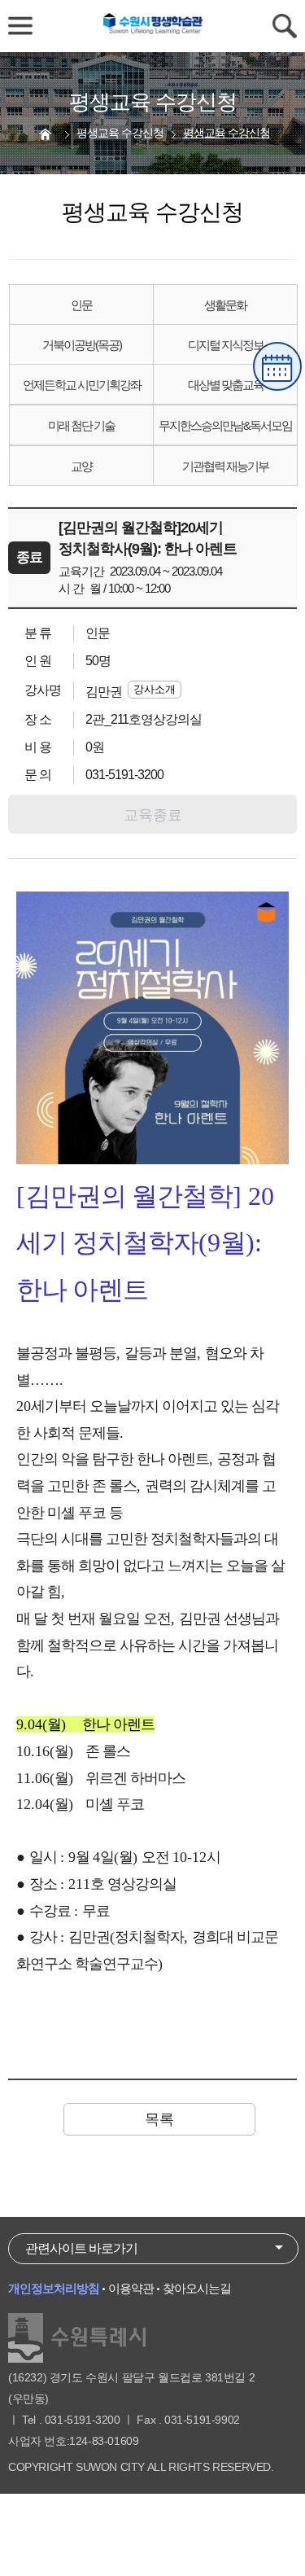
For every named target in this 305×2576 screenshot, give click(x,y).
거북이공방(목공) (82, 345)
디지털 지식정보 (226, 345)
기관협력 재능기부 (225, 466)
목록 (159, 2119)
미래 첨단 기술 (81, 425)
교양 (81, 466)
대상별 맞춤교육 (226, 385)
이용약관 (131, 2288)
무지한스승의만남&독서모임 (225, 425)
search (285, 26)
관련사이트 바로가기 (81, 2248)
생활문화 (225, 305)
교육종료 (153, 815)
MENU (20, 26)
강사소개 (155, 689)
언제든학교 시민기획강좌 (82, 385)
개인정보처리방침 (54, 2288)
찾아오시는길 (197, 2288)
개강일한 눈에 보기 (277, 366)
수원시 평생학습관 (153, 26)
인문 (81, 305)
